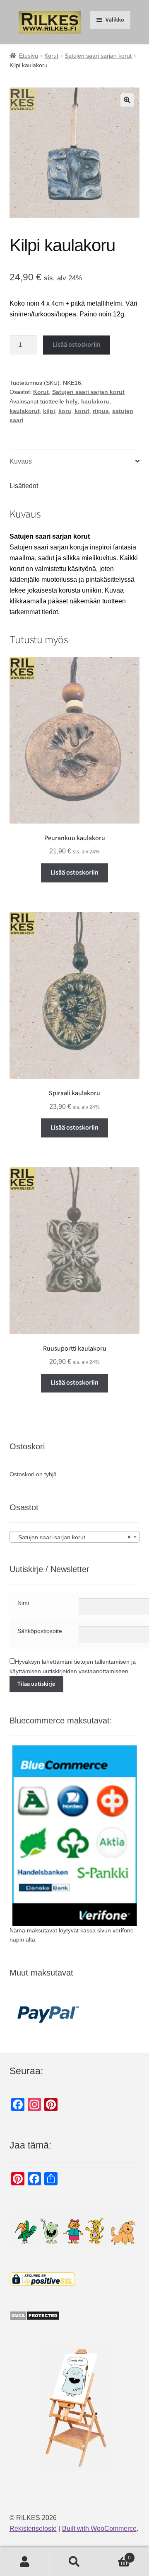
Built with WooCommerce (99, 2529)
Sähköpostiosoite (40, 1631)
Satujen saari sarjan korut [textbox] (72, 1537)
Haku (74, 2562)
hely (72, 401)
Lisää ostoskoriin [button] (74, 872)
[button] (127, 100)
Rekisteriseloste (33, 2529)
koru (65, 411)
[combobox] (75, 1537)
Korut (51, 56)
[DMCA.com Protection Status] (75, 2316)
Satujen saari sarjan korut (98, 56)
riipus (101, 411)
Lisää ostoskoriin (77, 345)
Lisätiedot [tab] (24, 486)
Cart (115, 2555)
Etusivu (29, 56)
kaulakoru (95, 401)
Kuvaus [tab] (21, 461)
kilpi (49, 411)
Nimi (23, 1603)
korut (82, 411)
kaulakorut (25, 411)
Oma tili (25, 2562)
